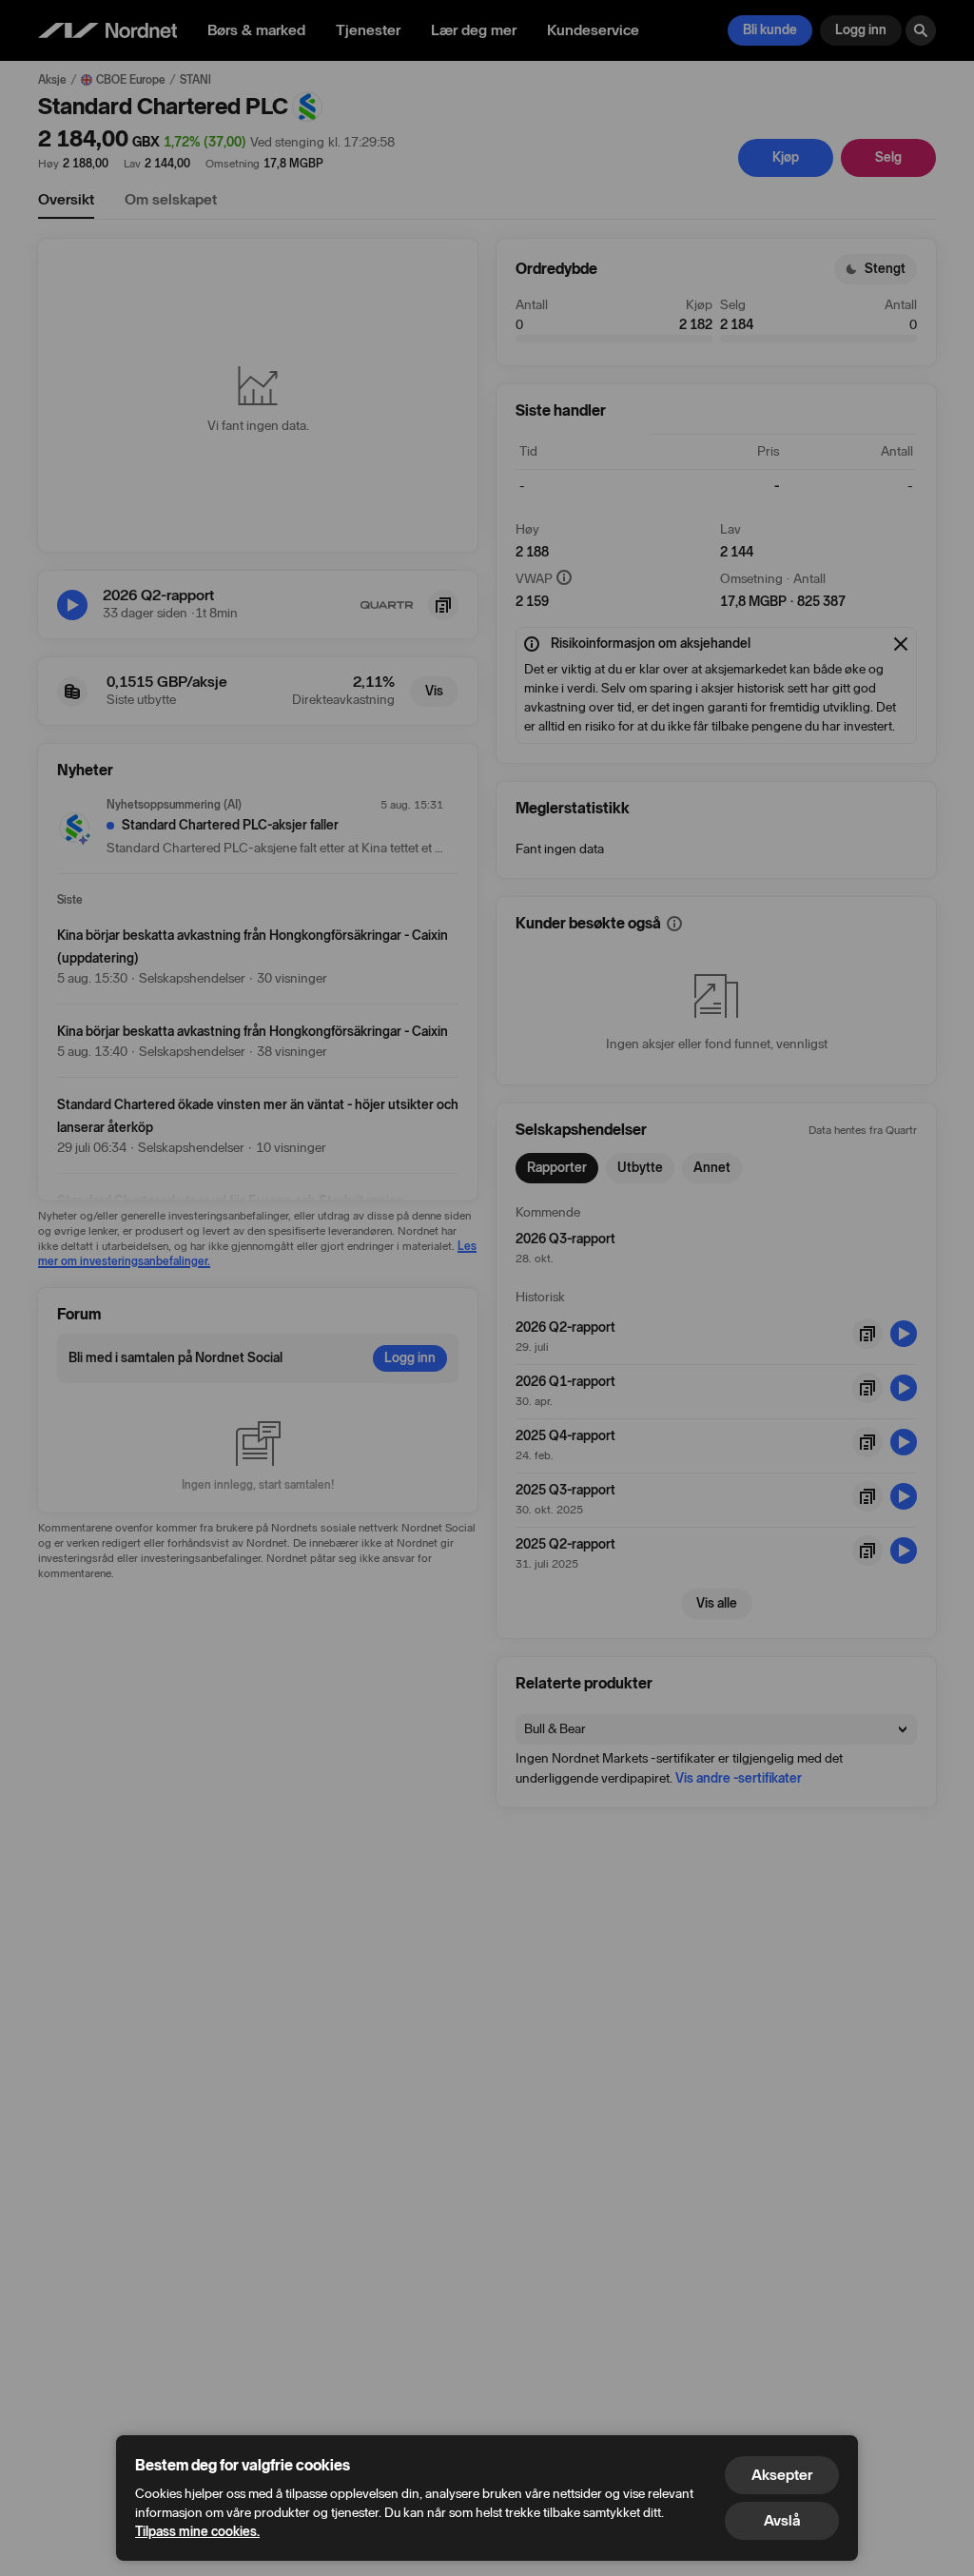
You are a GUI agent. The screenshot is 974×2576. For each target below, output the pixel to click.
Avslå (782, 2520)
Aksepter (782, 2475)
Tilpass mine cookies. (197, 2532)
